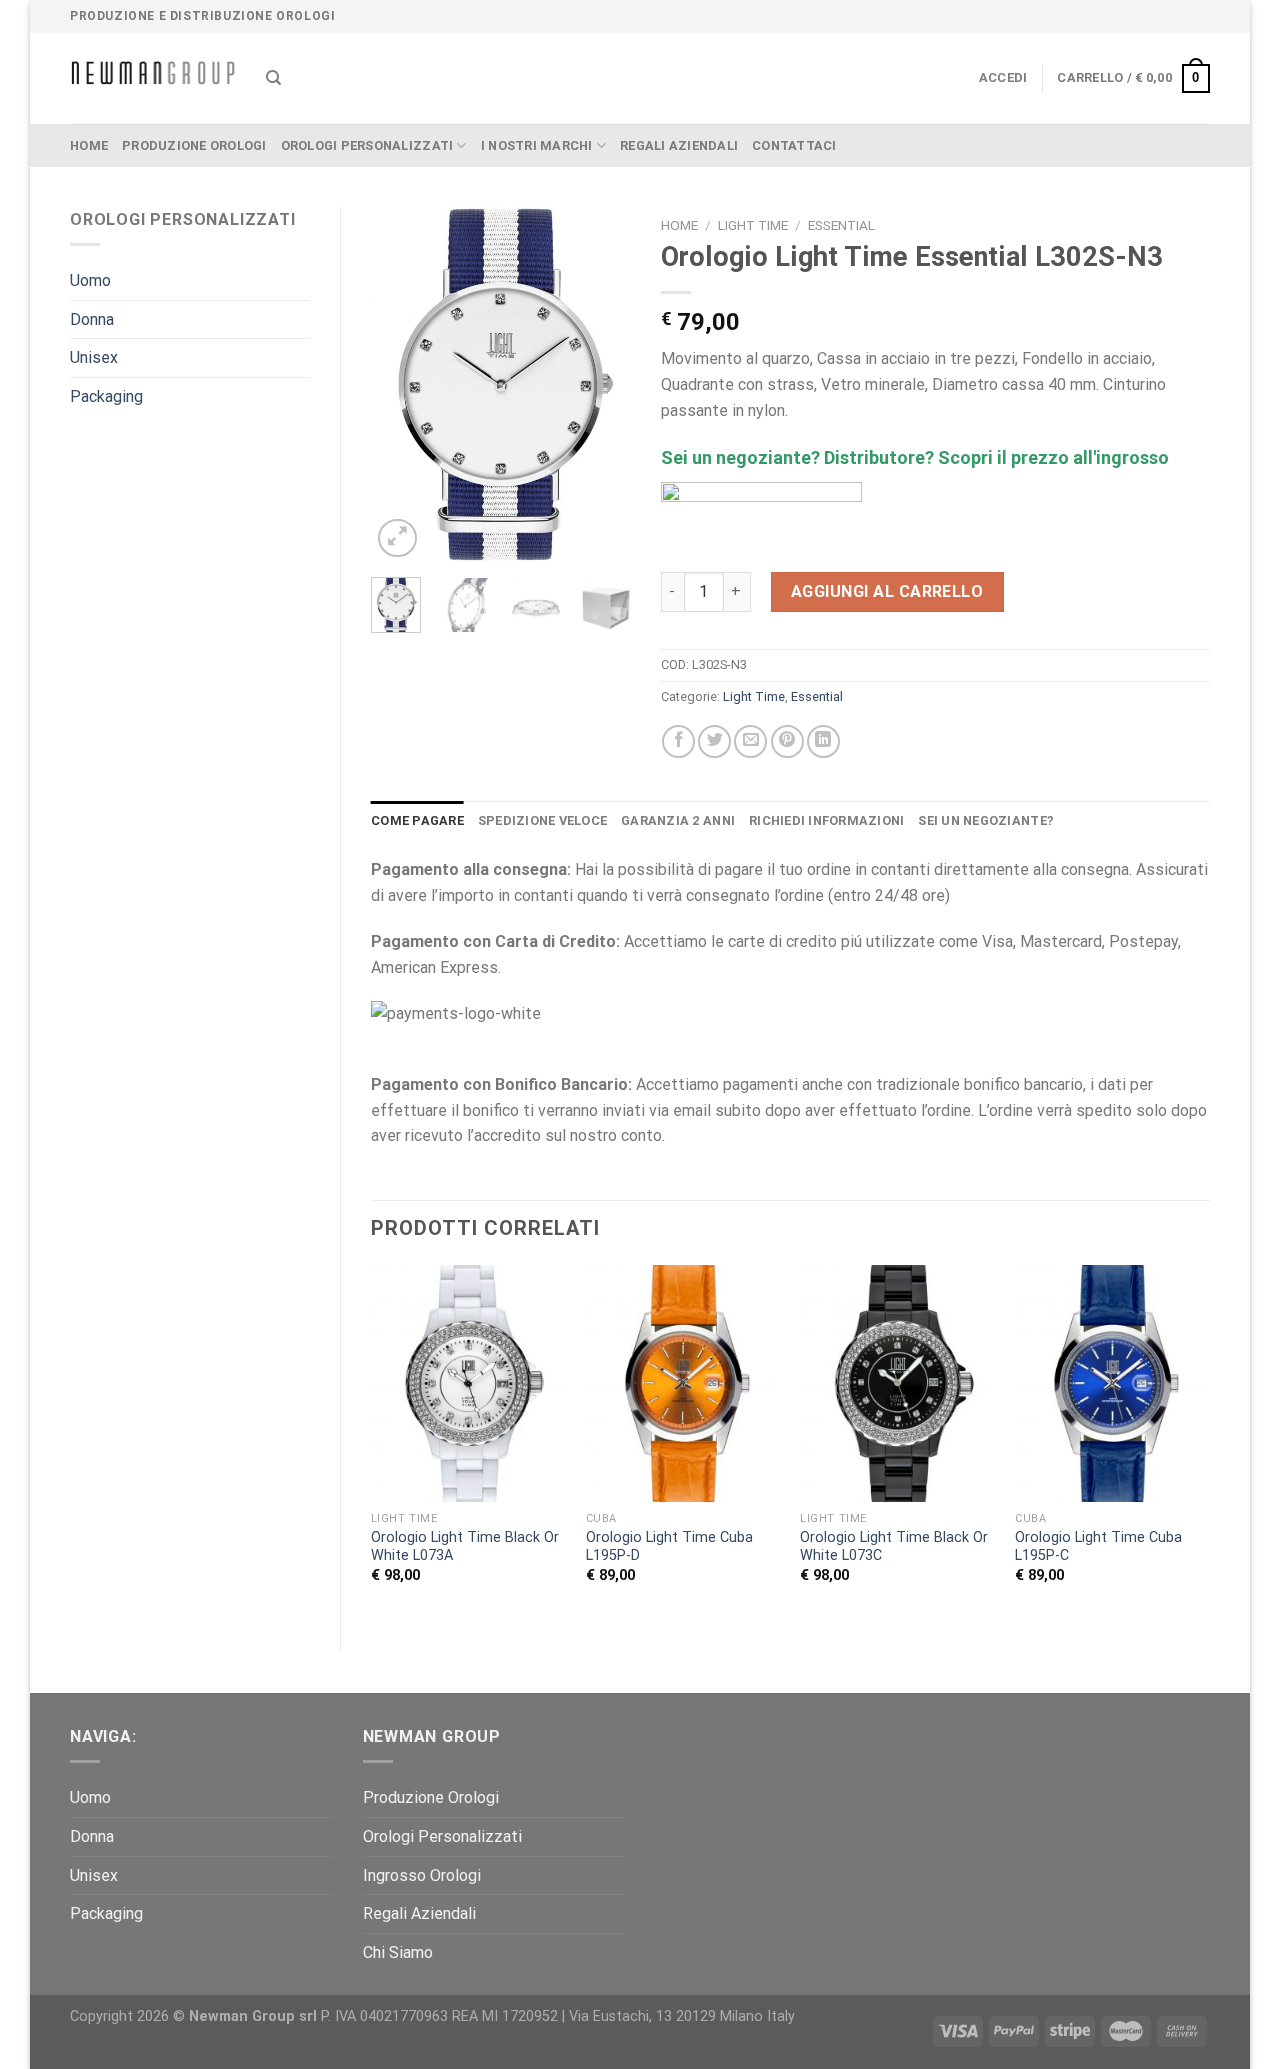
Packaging (106, 396)
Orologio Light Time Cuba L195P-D (669, 1547)
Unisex (94, 357)
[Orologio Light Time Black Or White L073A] (468, 1383)
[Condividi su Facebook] (678, 741)
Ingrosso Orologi (422, 1875)
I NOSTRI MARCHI (537, 145)
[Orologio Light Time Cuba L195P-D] (683, 1383)
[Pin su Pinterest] (787, 741)
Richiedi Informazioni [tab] (826, 820)
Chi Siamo (398, 1952)
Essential (841, 225)
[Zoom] (397, 538)
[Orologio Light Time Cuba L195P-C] (1112, 1383)
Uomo (90, 280)
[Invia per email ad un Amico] (750, 741)
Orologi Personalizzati (367, 145)
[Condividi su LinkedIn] (823, 741)
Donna (92, 319)
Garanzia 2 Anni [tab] (678, 820)
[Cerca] (273, 78)
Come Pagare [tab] (417, 820)
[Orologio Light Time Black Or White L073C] (897, 1383)
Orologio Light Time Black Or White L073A (465, 1547)
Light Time (753, 225)
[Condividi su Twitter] (714, 741)
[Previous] (401, 384)
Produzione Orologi (194, 145)
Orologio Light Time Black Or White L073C (894, 1547)
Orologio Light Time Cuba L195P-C (1098, 1547)
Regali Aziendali (679, 145)
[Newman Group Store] (153, 78)
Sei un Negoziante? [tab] (986, 820)
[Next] (600, 384)
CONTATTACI (794, 145)
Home (679, 225)
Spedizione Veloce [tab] (542, 820)
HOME (89, 145)
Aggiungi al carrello (887, 591)
